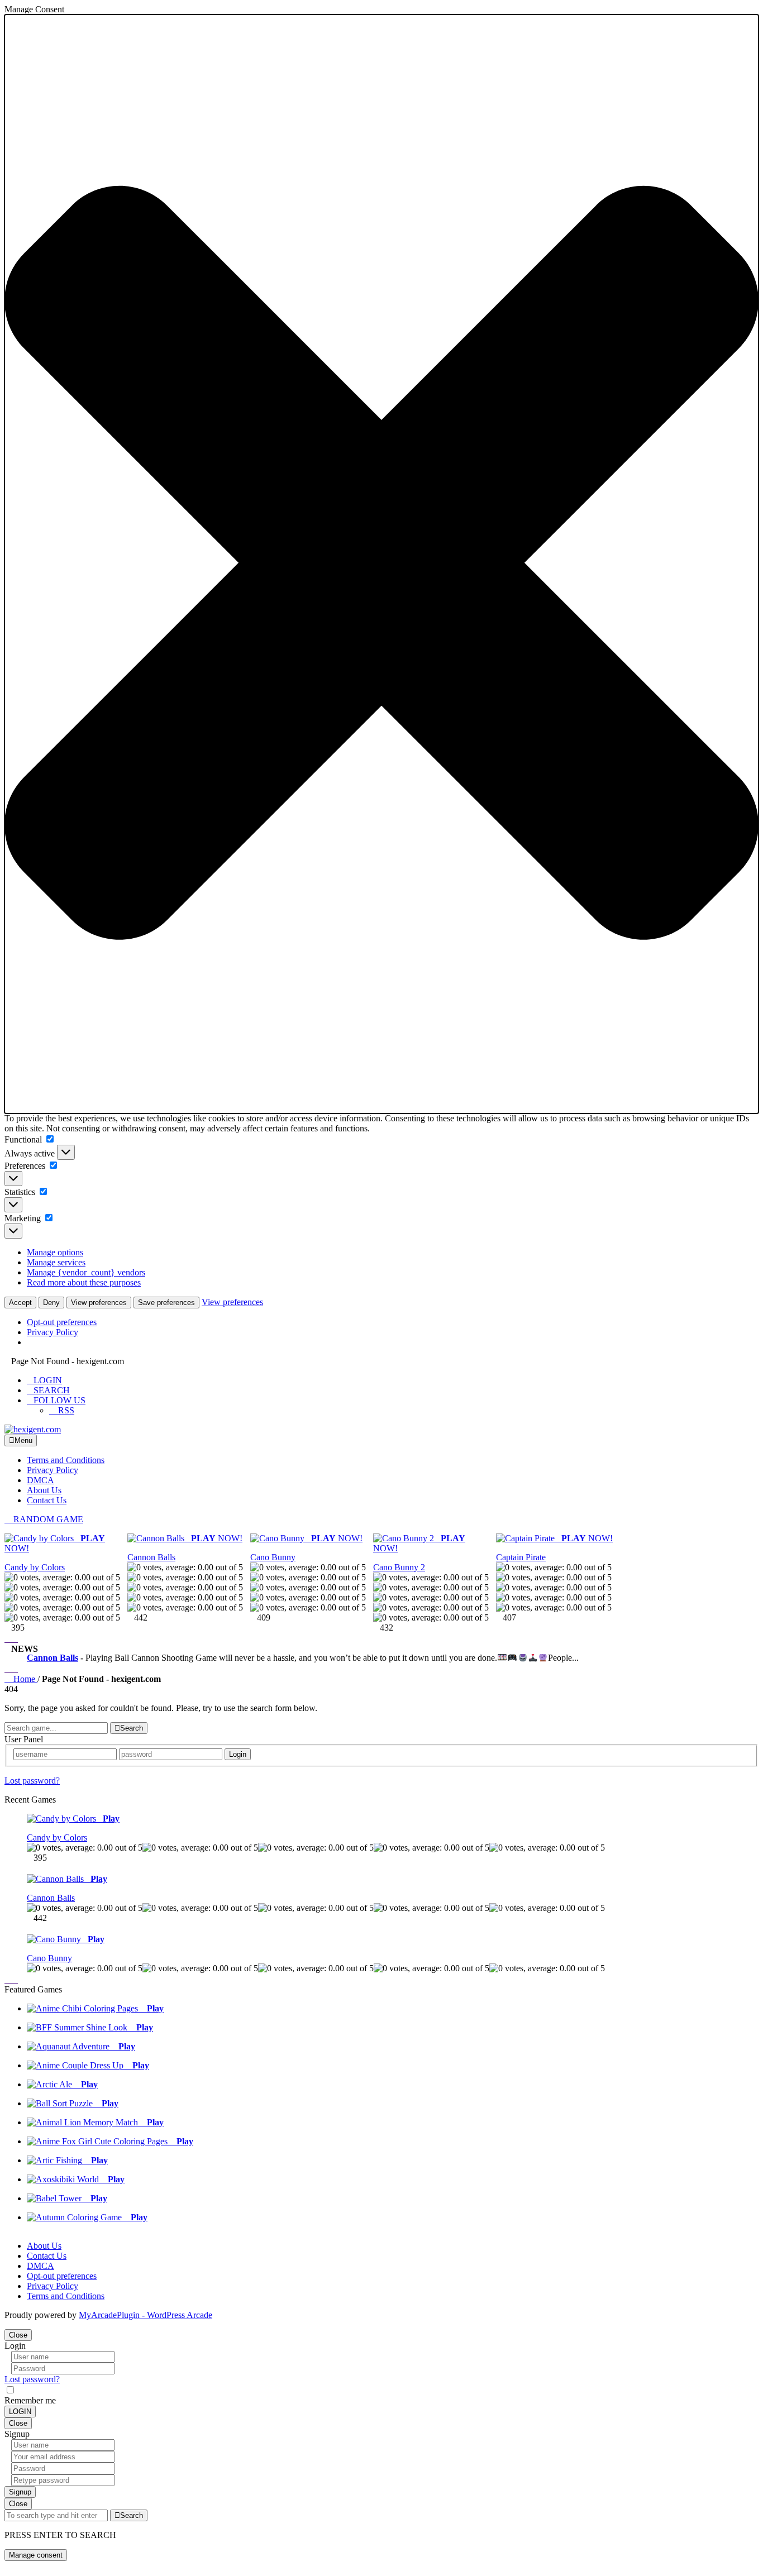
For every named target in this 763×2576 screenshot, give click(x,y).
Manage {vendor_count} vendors (86, 1272)
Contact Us (47, 1500)
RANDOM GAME (47, 1519)
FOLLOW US (59, 1400)
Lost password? (32, 1781)
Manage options (55, 1252)
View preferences (99, 1303)
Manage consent (36, 2555)
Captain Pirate (521, 1557)
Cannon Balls (151, 1557)
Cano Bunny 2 (399, 1567)
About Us (44, 1490)
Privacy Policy (53, 1332)
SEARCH (52, 1390)
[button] (381, 564)
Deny (51, 1303)
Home (24, 1679)
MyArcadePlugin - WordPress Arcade (146, 2315)
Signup (20, 2492)
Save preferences (166, 1303)
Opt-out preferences (62, 1322)
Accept (20, 1303)
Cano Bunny (273, 1557)
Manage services (56, 1262)
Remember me (30, 2400)
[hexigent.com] (33, 1429)
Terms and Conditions (66, 1460)
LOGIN (48, 1380)
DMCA (40, 1480)
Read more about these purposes (84, 1282)
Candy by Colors (35, 1567)
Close (18, 2335)
